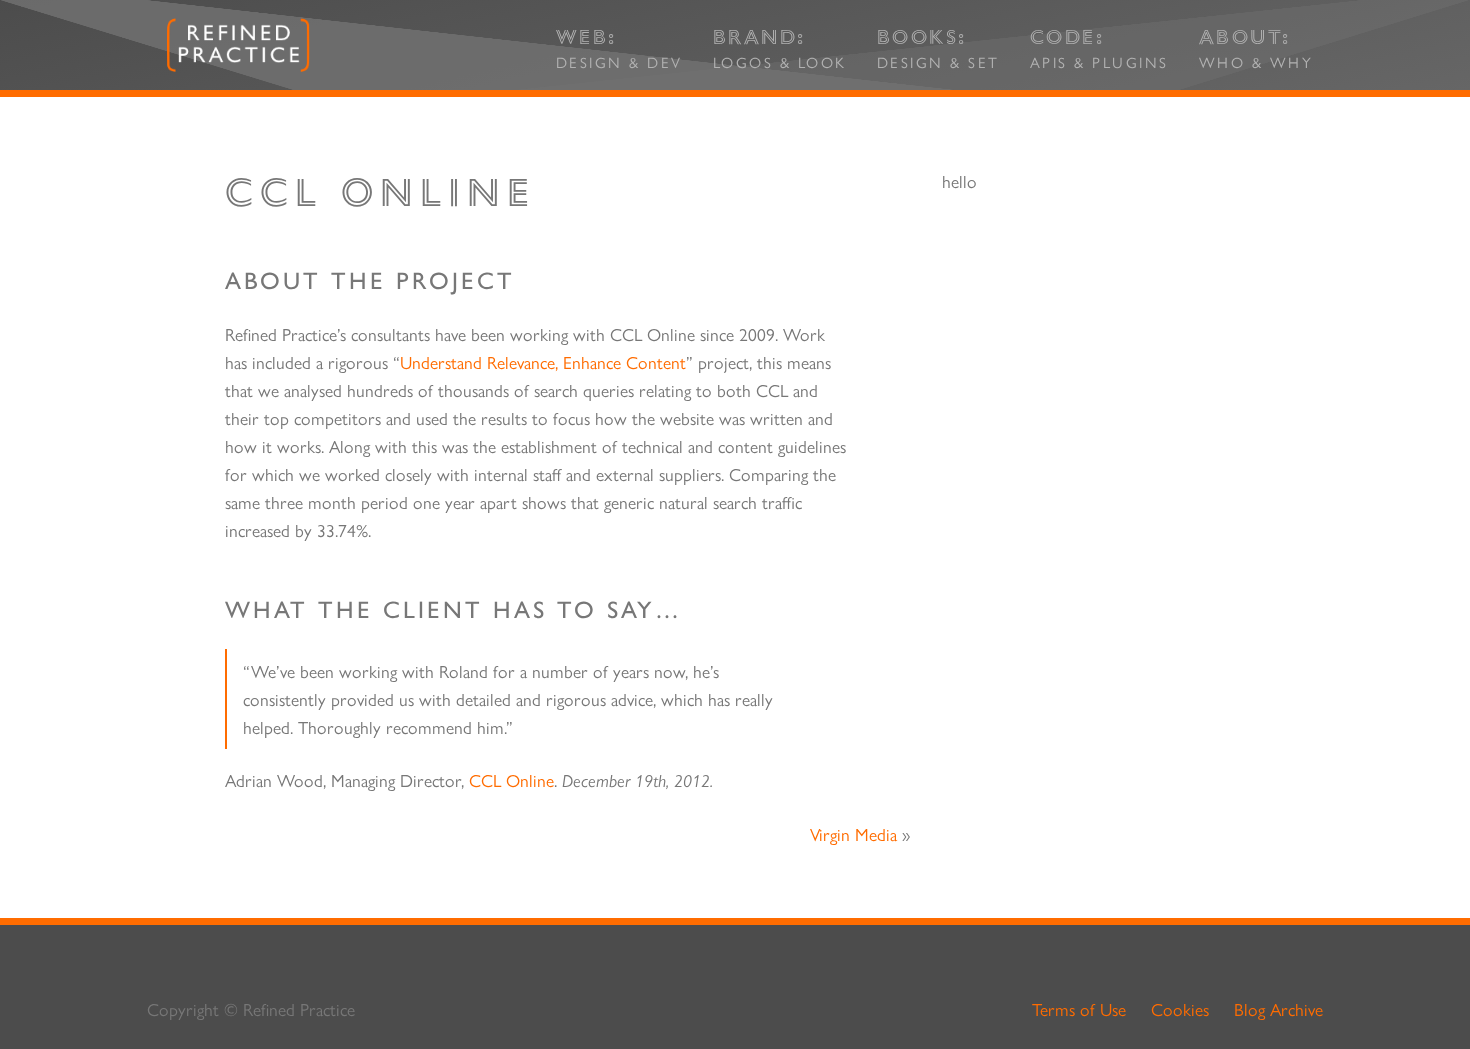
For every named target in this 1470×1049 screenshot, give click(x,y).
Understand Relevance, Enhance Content (543, 361)
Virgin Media (853, 833)
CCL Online (511, 779)
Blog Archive (1278, 1008)
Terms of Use (1079, 1008)
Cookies (1180, 1008)
